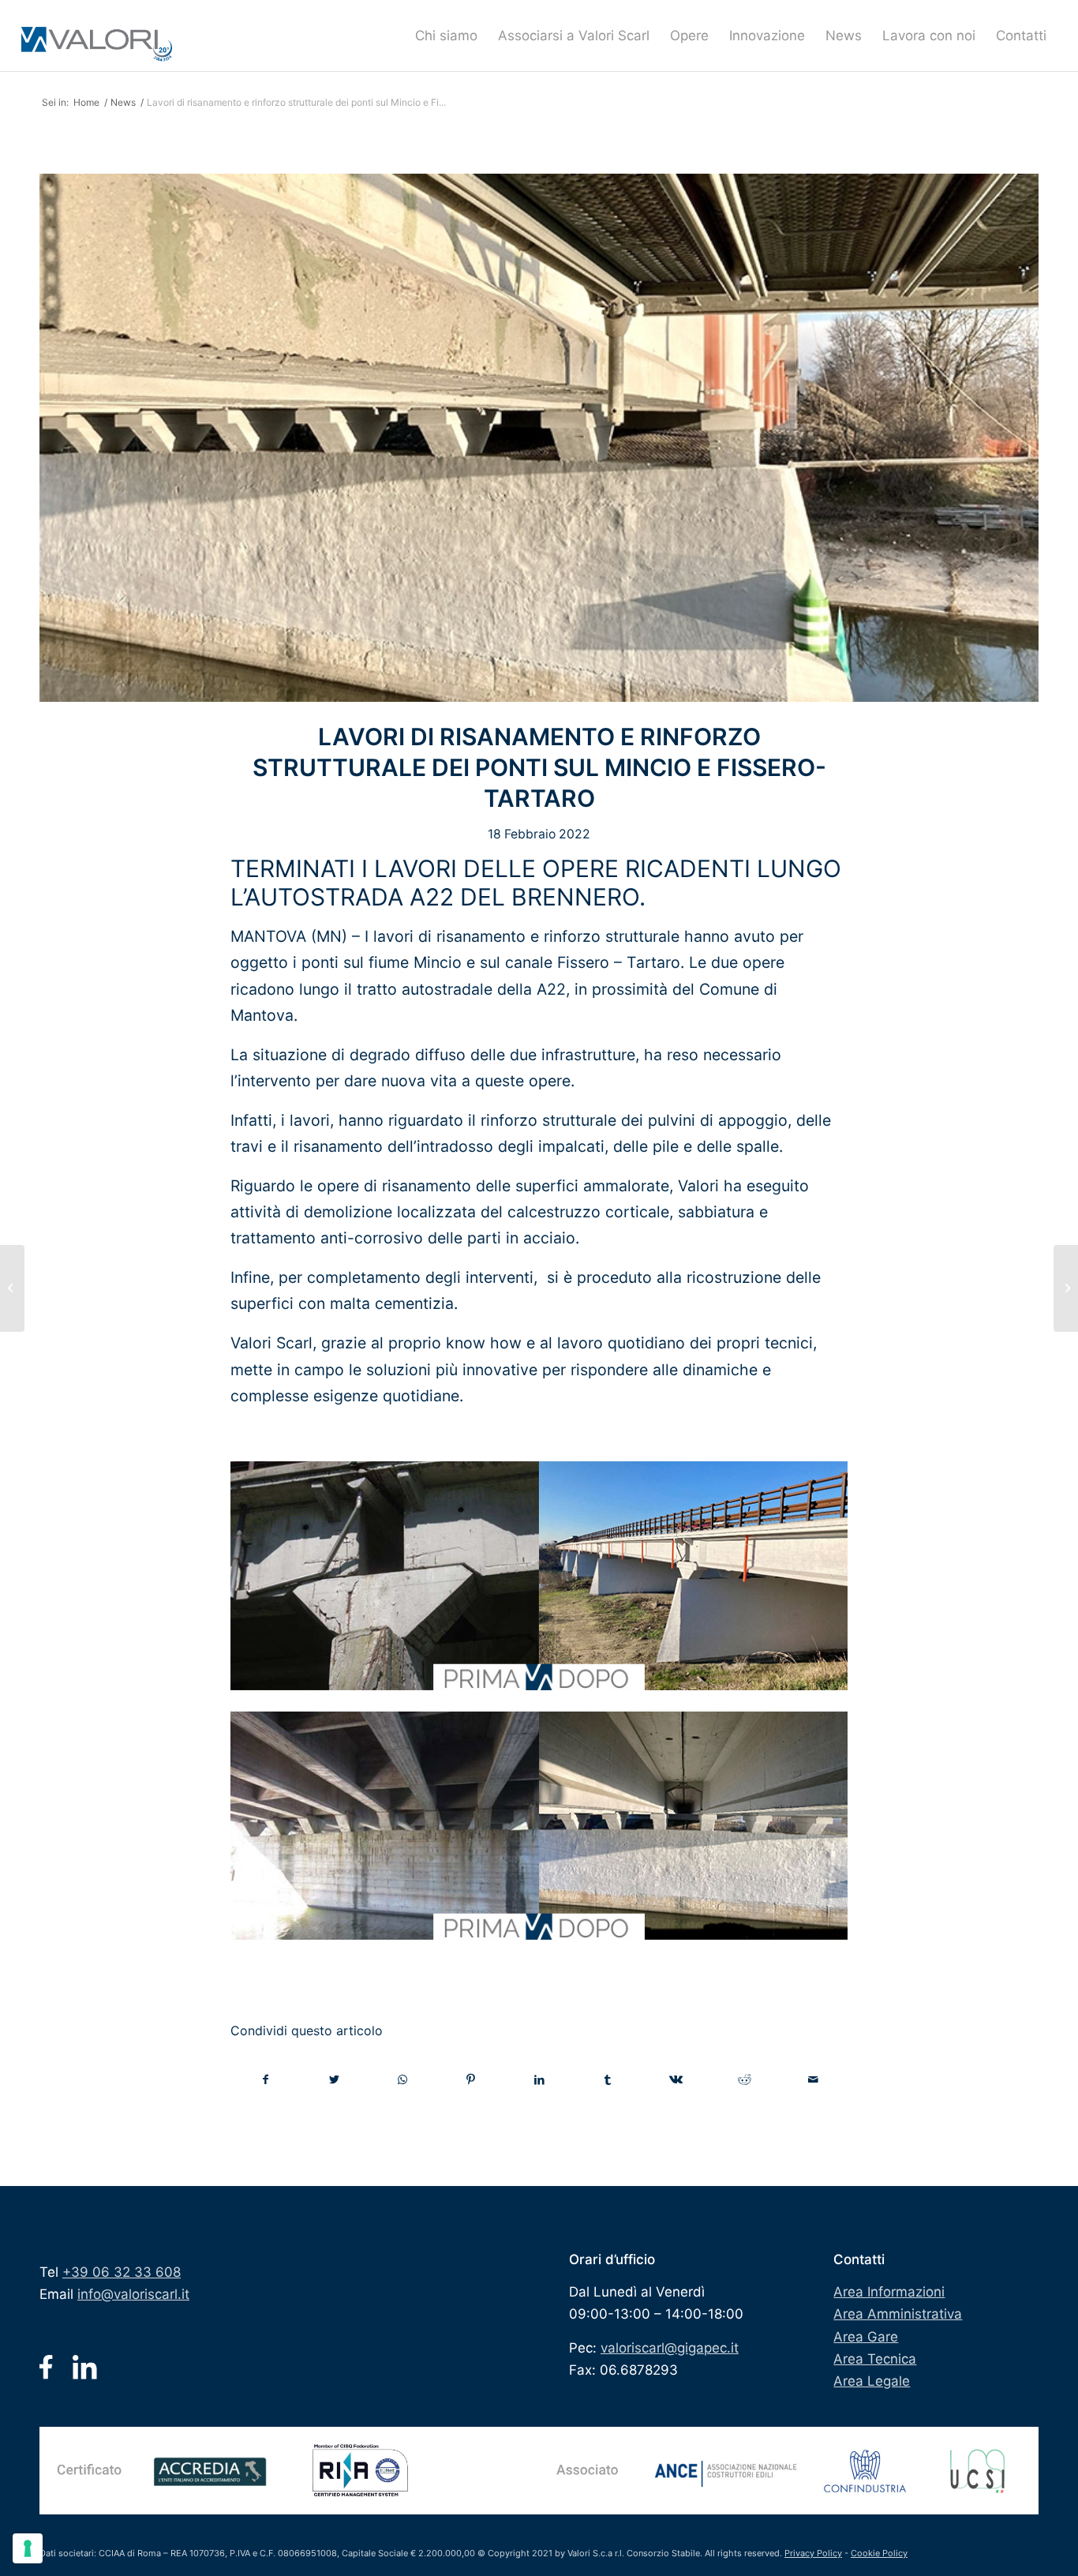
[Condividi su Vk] (676, 2079)
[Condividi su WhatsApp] (402, 2079)
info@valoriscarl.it (133, 2294)
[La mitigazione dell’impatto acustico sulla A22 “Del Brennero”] (12, 1288)
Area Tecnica (875, 2359)
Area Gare (866, 2337)
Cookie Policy (879, 2553)
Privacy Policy (813, 2553)
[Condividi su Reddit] (745, 2079)
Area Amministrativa (898, 2314)
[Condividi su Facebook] (266, 2079)
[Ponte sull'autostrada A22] (539, 438)
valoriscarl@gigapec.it (670, 2348)
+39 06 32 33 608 (122, 2272)
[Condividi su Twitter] (335, 2079)
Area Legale (872, 2381)
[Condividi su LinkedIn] (540, 2079)
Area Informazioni (889, 2292)
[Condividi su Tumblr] (608, 2079)
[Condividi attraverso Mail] (813, 2079)
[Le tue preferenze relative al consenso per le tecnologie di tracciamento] (28, 2548)
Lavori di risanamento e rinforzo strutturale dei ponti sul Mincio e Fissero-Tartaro (539, 767)
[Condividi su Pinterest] (471, 2079)
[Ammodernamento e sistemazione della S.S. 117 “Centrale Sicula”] (1066, 1288)
